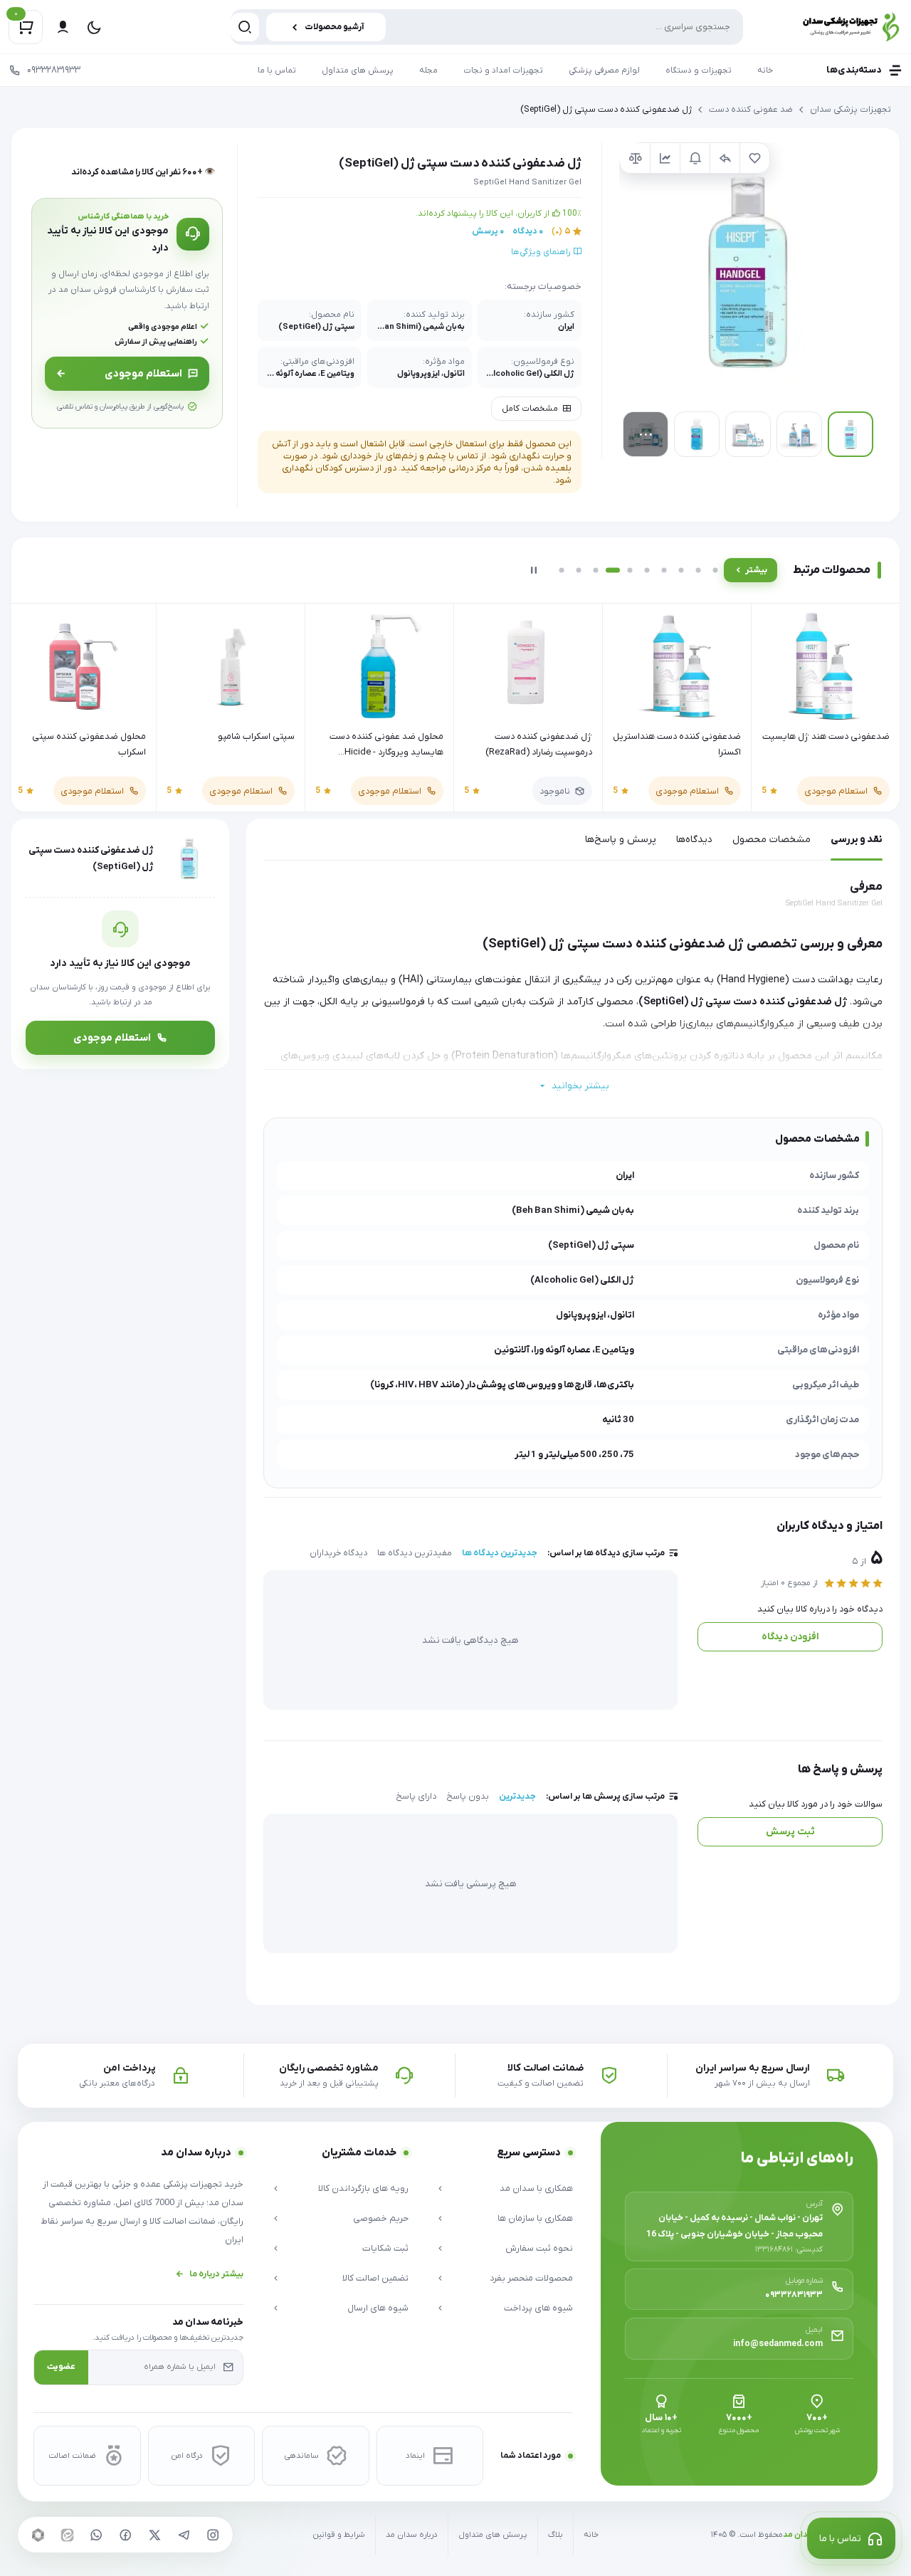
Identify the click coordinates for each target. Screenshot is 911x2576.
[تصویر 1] (851, 434)
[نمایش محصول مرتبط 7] (664, 570)
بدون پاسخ (468, 1797)
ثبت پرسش (790, 1832)
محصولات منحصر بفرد (531, 2278)
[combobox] (487, 27)
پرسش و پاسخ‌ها (621, 840)
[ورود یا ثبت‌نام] (63, 27)
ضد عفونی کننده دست (751, 110)
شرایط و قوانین (339, 2535)
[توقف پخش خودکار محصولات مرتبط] (534, 570)
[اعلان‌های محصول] (695, 158)
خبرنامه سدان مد (208, 2322)
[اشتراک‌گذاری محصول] (725, 158)
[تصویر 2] (799, 434)
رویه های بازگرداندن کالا (363, 2188)
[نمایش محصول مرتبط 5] (630, 570)
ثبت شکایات (385, 2248)
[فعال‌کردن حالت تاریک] (94, 27)
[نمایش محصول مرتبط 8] (681, 570)
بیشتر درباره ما (216, 2274)
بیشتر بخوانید (580, 1086)
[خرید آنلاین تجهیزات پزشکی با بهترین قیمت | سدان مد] (835, 27)
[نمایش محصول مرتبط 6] (647, 570)
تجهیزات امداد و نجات (503, 70)
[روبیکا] (38, 2535)
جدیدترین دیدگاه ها (500, 1553)
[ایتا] (67, 2535)
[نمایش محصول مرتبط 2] (579, 570)
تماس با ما (277, 70)
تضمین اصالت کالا (375, 2278)
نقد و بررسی (857, 840)
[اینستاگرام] (213, 2535)
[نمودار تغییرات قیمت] (665, 158)
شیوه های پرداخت (538, 2308)
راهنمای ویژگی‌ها (542, 252)
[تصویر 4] (697, 434)
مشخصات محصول (772, 840)
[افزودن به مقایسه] (635, 158)
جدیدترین (517, 1797)
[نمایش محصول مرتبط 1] (562, 570)
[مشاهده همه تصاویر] (646, 434)
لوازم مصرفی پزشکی (604, 70)
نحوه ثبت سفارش (539, 2248)
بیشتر (756, 570)
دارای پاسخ (416, 1797)
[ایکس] (154, 2535)
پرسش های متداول (358, 70)
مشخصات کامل (530, 409)
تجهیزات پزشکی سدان (851, 110)
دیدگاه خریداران (338, 1553)
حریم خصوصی (381, 2218)
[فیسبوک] (125, 2535)
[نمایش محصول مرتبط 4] (613, 570)
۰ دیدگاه (528, 231)
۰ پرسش (488, 231)
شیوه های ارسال (378, 2308)
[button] (748, 271)
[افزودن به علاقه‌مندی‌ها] (754, 158)
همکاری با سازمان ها (535, 2218)
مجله (428, 70)
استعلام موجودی (143, 374)
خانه (765, 70)
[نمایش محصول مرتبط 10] (715, 570)
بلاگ (555, 2535)
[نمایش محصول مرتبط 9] (698, 570)
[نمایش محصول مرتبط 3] (596, 570)
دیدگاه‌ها (694, 840)
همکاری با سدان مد (536, 2188)
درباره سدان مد (412, 2535)
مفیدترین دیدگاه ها (415, 1553)
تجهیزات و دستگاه (699, 70)
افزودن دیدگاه (790, 1637)
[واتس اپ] (96, 2535)
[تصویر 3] (748, 434)
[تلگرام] (184, 2535)
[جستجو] (245, 27)
